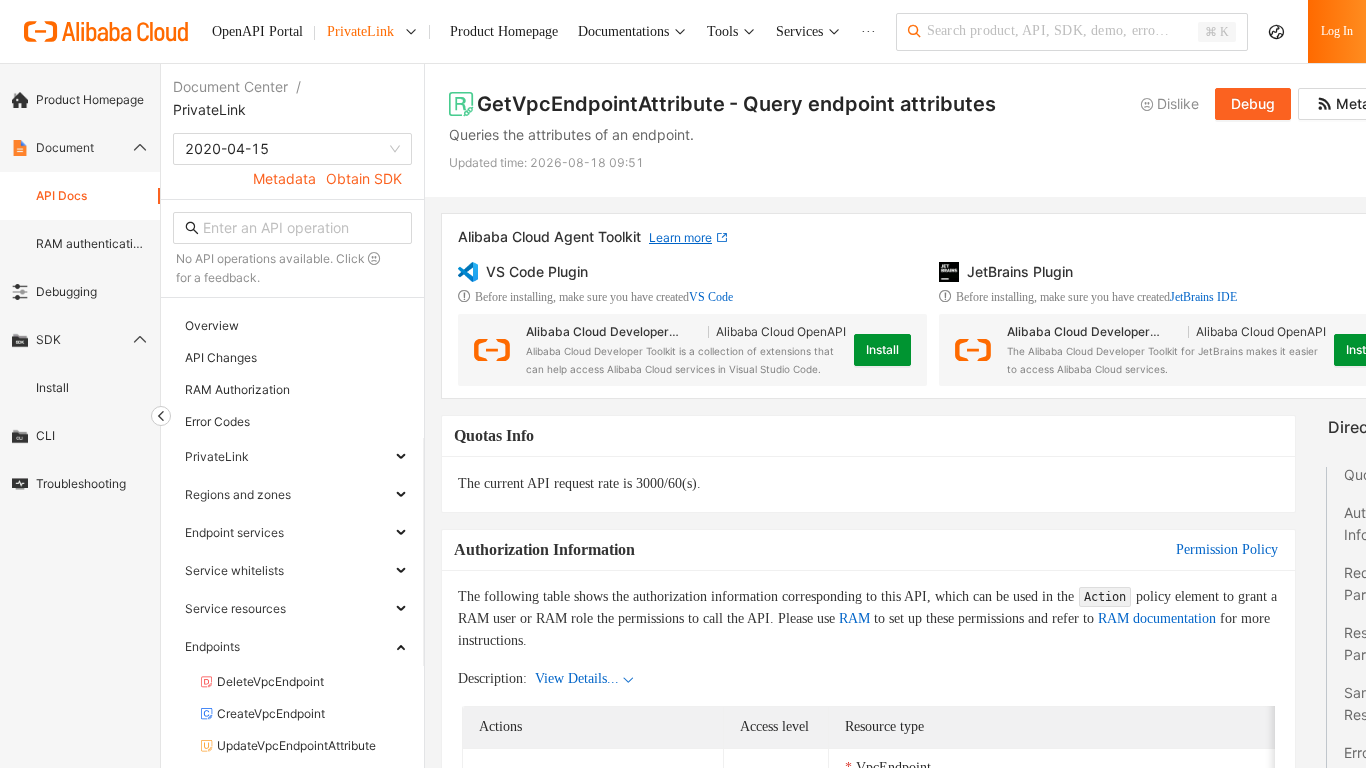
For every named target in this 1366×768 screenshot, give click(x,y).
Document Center (230, 86)
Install (52, 387)
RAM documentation (1157, 618)
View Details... (577, 678)
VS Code (711, 297)
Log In (1337, 31)
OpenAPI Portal (257, 31)
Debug (1253, 103)
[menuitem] (80, 100)
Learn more (680, 237)
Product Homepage (90, 99)
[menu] (80, 292)
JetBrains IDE (1203, 297)
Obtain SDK (364, 178)
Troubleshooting (81, 483)
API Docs (61, 195)
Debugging (66, 291)
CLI (45, 435)
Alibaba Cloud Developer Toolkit (597, 333)
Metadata (284, 178)
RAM (854, 618)
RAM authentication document (92, 243)
